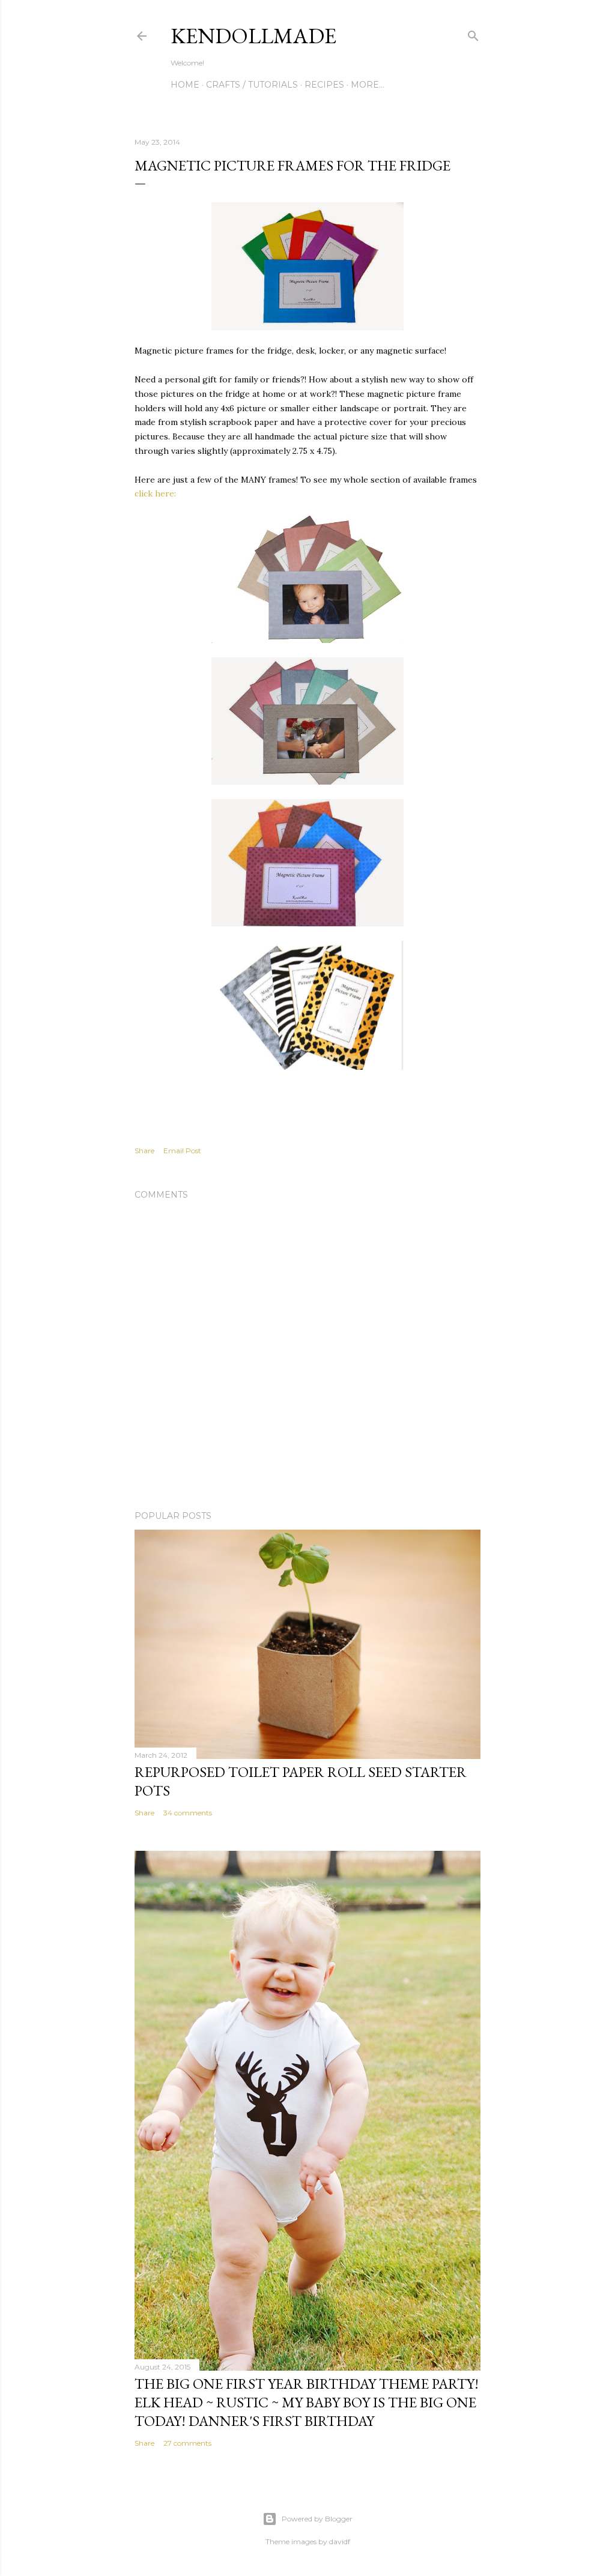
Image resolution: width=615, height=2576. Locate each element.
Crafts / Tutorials (252, 85)
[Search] (473, 33)
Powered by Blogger (317, 2519)
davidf (340, 2541)
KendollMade (253, 36)
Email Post (182, 1151)
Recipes (324, 85)
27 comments (187, 2443)
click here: (155, 493)
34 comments (188, 1813)
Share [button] (144, 1151)
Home (185, 85)
